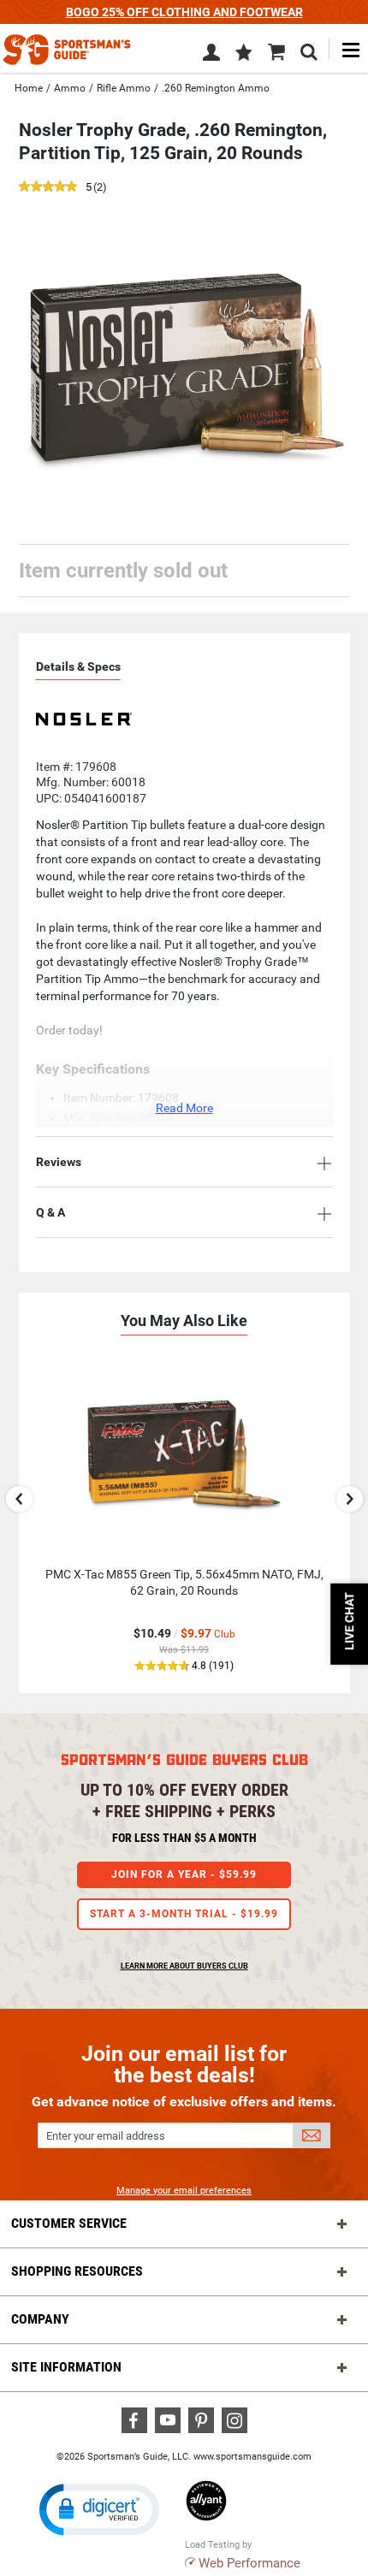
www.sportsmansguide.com (252, 2457)
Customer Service (69, 2223)
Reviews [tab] (59, 1162)
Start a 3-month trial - (184, 1914)
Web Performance (249, 2563)
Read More (184, 1108)
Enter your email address (106, 2136)
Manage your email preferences (184, 2191)
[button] (244, 54)
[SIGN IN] (211, 56)
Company (40, 2319)
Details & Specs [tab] (78, 666)
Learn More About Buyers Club (184, 1966)
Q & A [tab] (50, 1212)
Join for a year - (184, 1874)
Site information (66, 2367)
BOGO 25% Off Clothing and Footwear (184, 12)
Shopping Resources (77, 2271)
